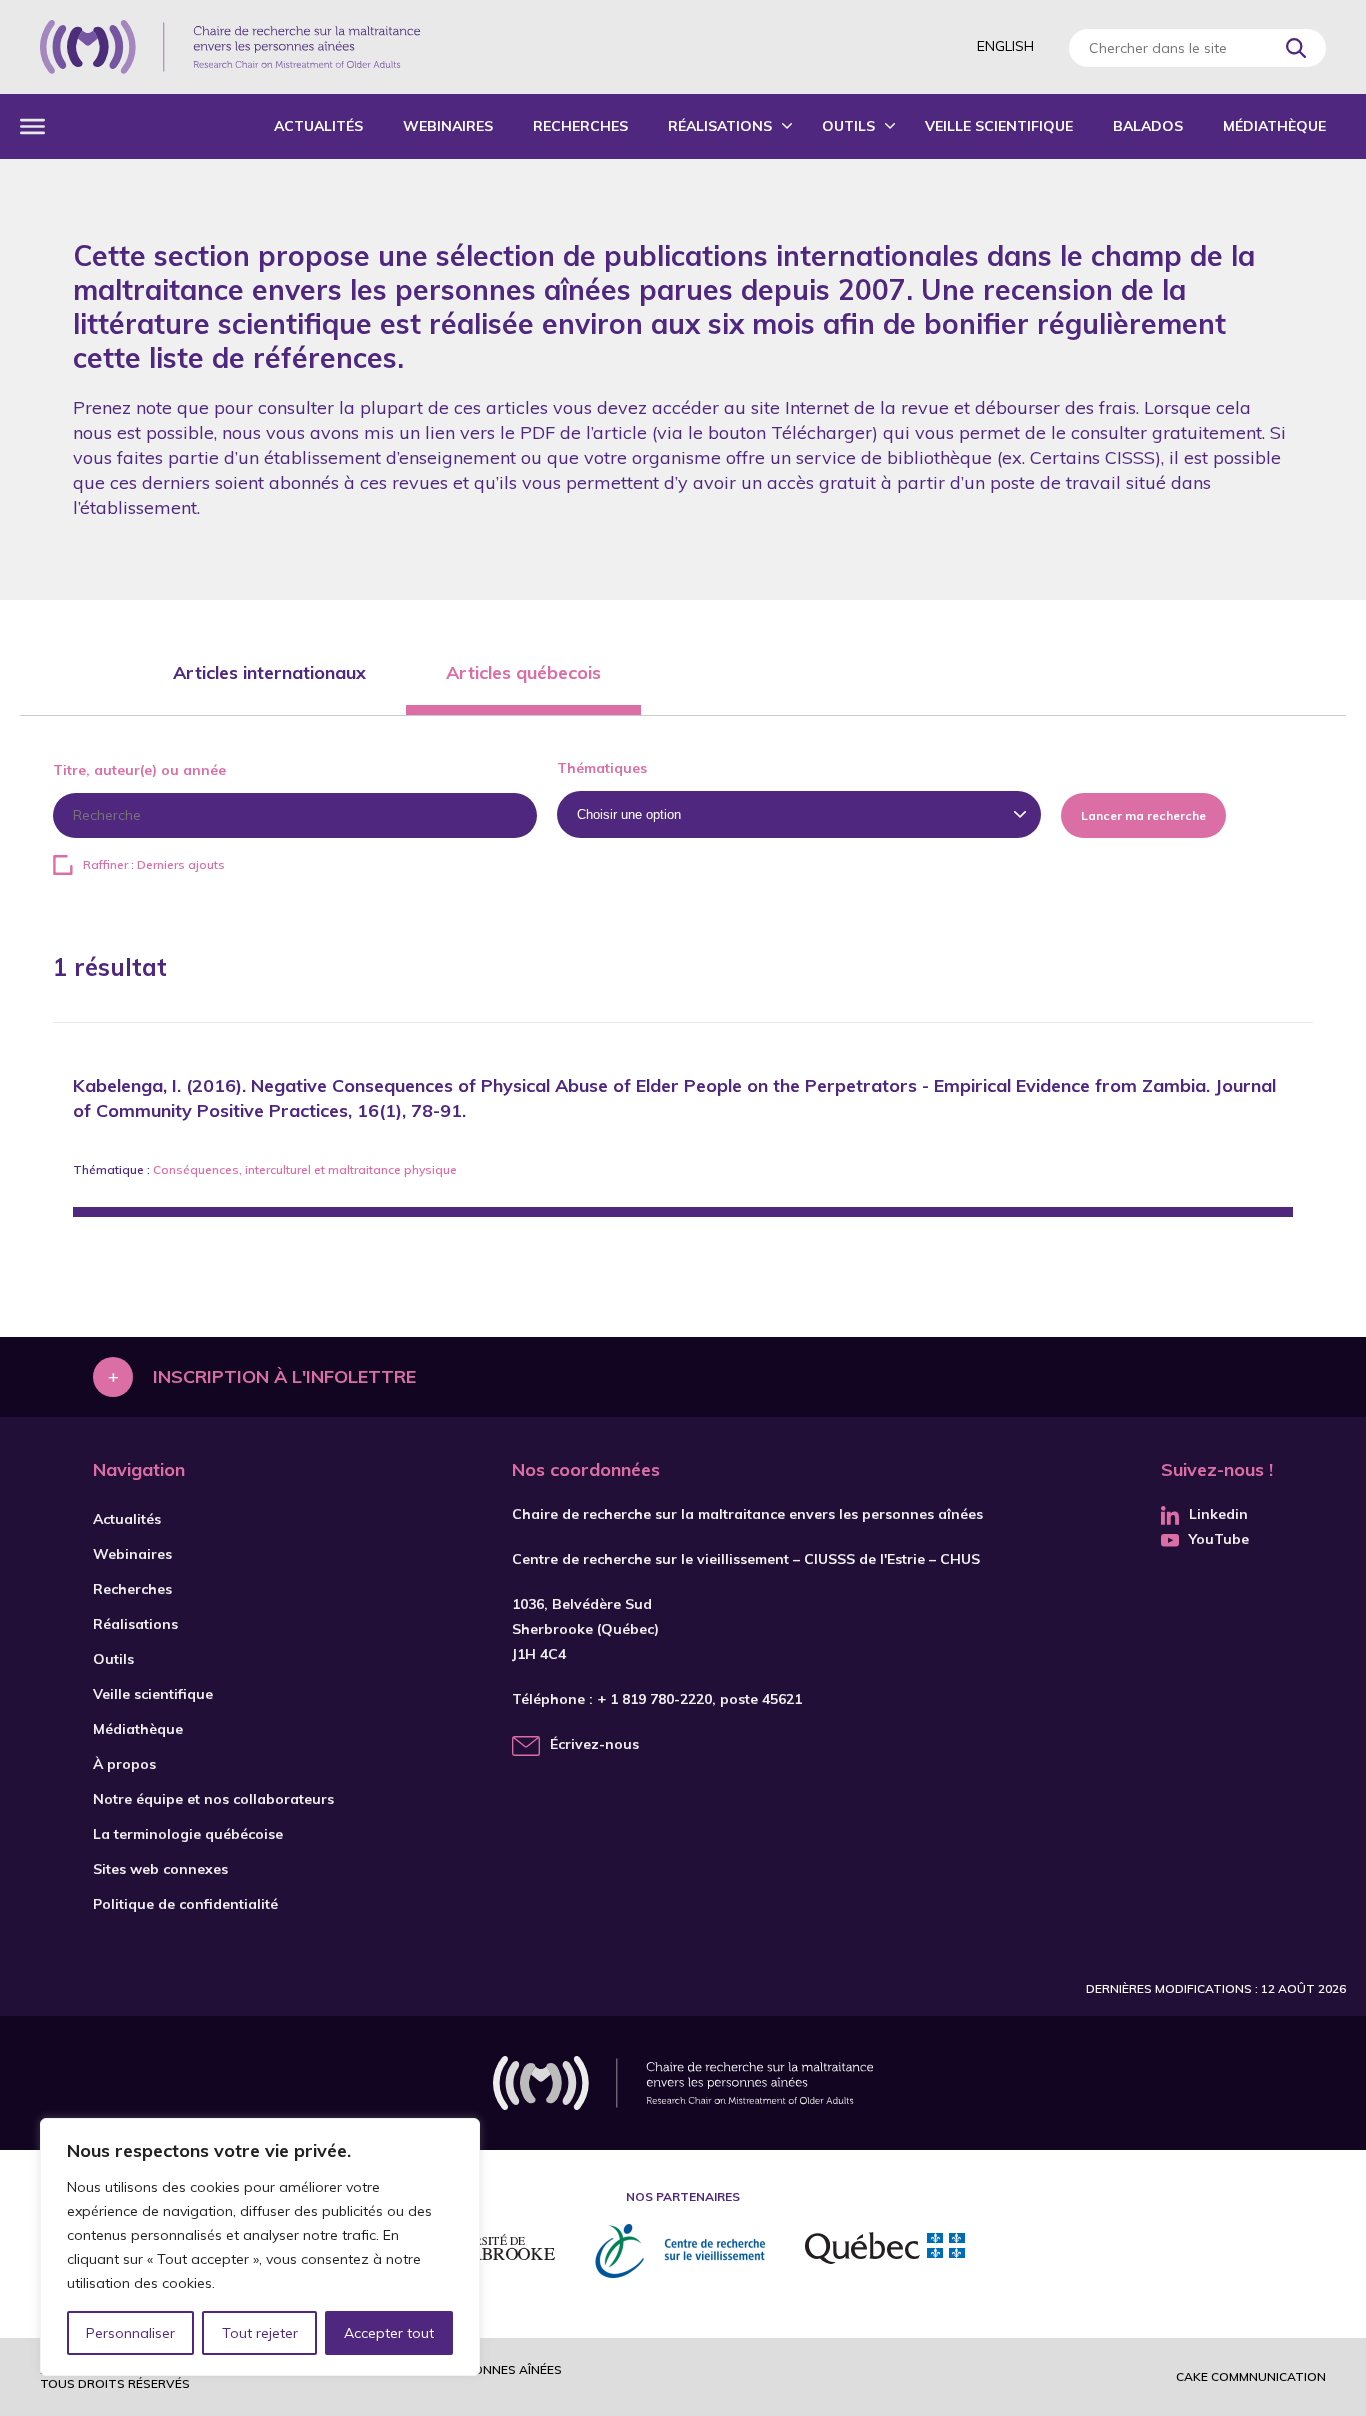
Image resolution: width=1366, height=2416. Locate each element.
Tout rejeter (260, 2333)
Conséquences (196, 1169)
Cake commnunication (1251, 2376)
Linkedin (1218, 1514)
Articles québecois (523, 672)
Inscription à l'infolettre (284, 1376)
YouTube (1219, 1539)
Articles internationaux (269, 672)
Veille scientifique (999, 126)
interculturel (278, 1169)
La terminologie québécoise (188, 1834)
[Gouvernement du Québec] (885, 2251)
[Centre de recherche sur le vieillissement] (680, 2251)
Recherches (580, 126)
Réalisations (720, 126)
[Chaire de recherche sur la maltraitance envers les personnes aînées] (230, 47)
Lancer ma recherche (1143, 815)
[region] (260, 2247)
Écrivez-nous (594, 1744)
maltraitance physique (392, 1169)
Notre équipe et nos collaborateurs (213, 1799)
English (1005, 46)
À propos (124, 1764)
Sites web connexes (160, 1869)
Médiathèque (1274, 126)
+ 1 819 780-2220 (654, 1699)
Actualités (318, 126)
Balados (1148, 126)
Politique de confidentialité (185, 1904)
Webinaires (448, 126)
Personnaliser (130, 2333)
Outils (848, 126)
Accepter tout (389, 2333)
